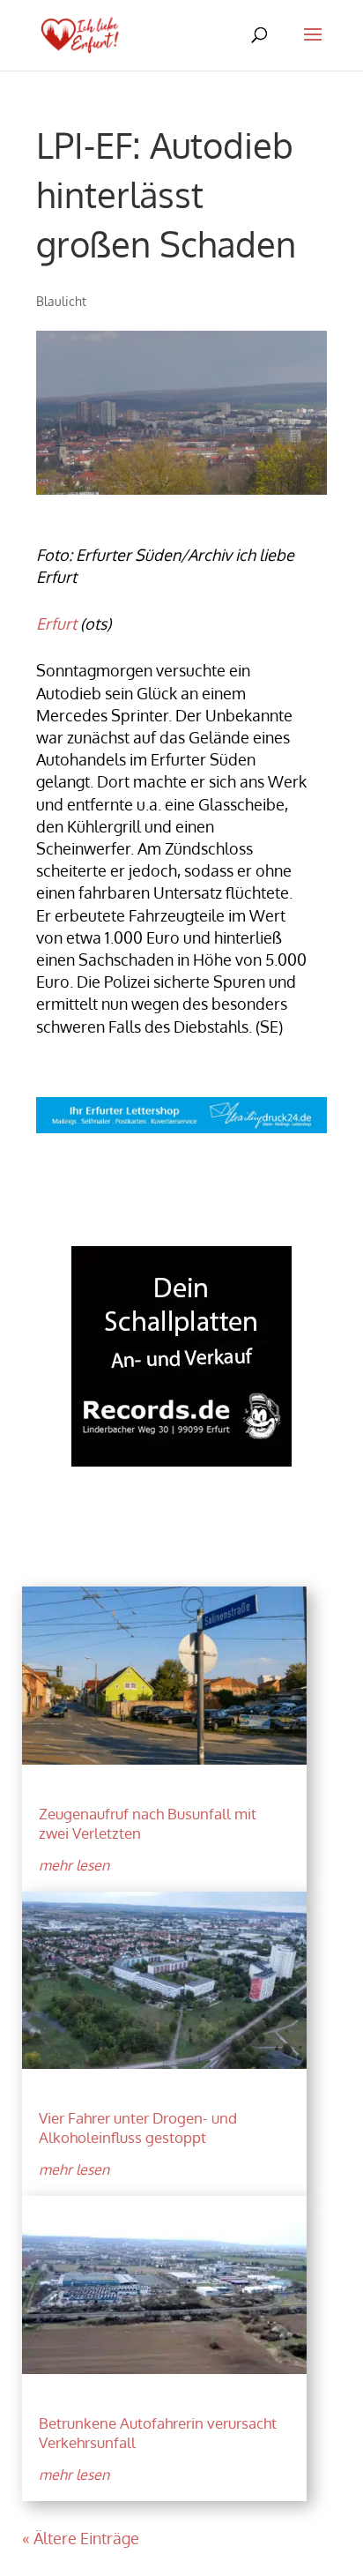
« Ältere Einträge (81, 2538)
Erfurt (56, 623)
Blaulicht (61, 301)
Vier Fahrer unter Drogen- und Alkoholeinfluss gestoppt (138, 2128)
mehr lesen (74, 1865)
